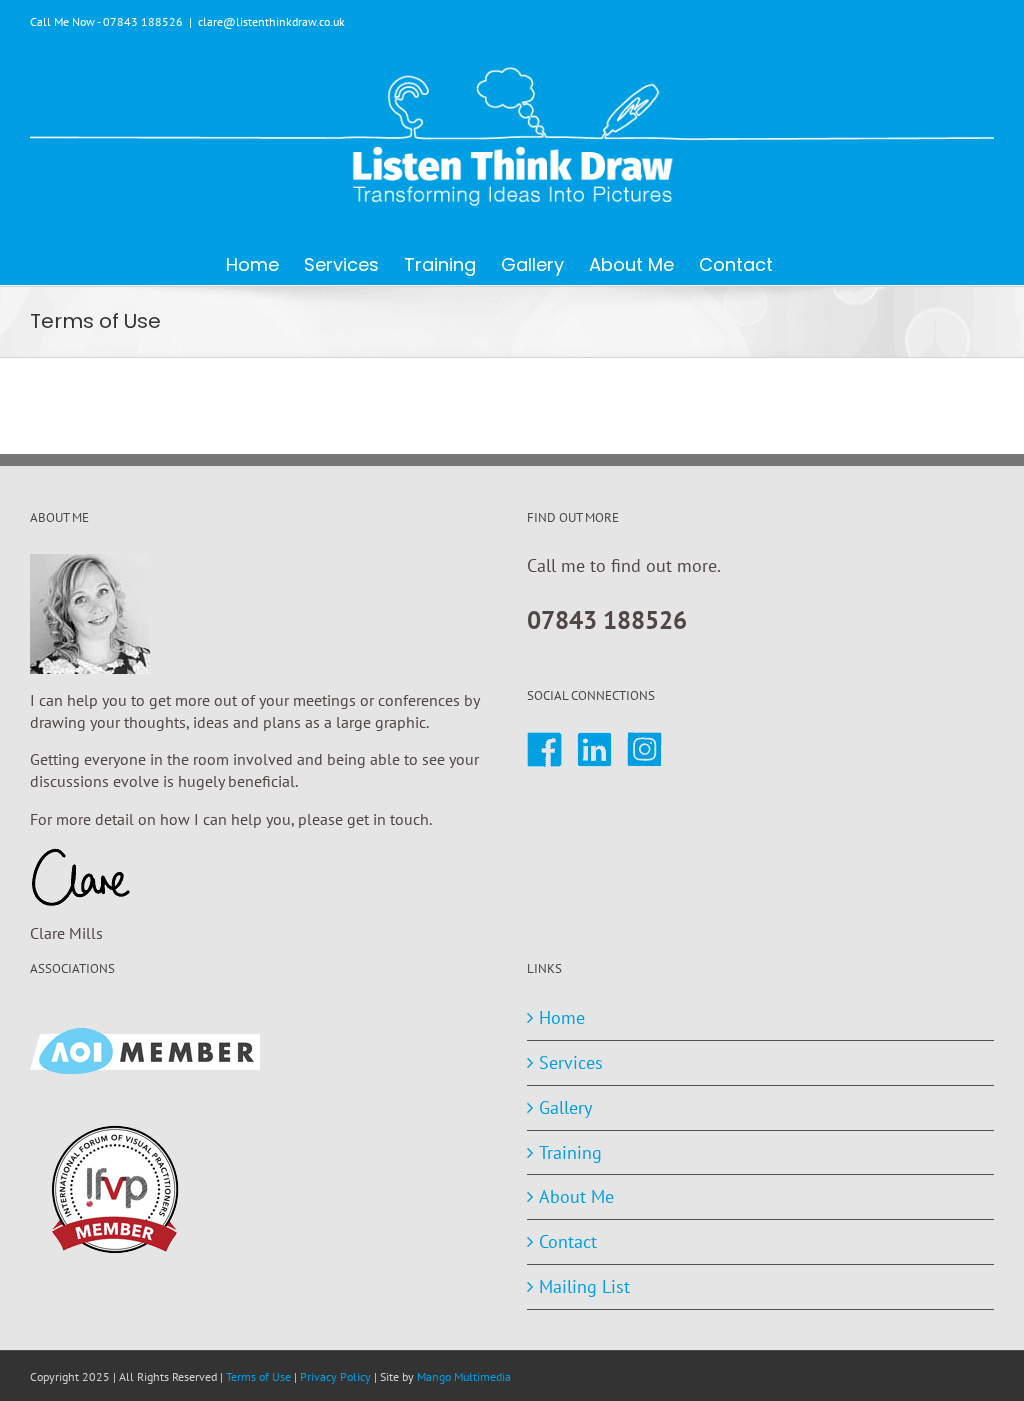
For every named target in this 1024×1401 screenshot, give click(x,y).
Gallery (565, 1107)
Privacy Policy (335, 1376)
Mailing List (584, 1286)
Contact (568, 1241)
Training (570, 1152)
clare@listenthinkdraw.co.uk (271, 21)
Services (571, 1062)
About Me (576, 1196)
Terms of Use (258, 1376)
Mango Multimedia (464, 1376)
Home (562, 1017)
